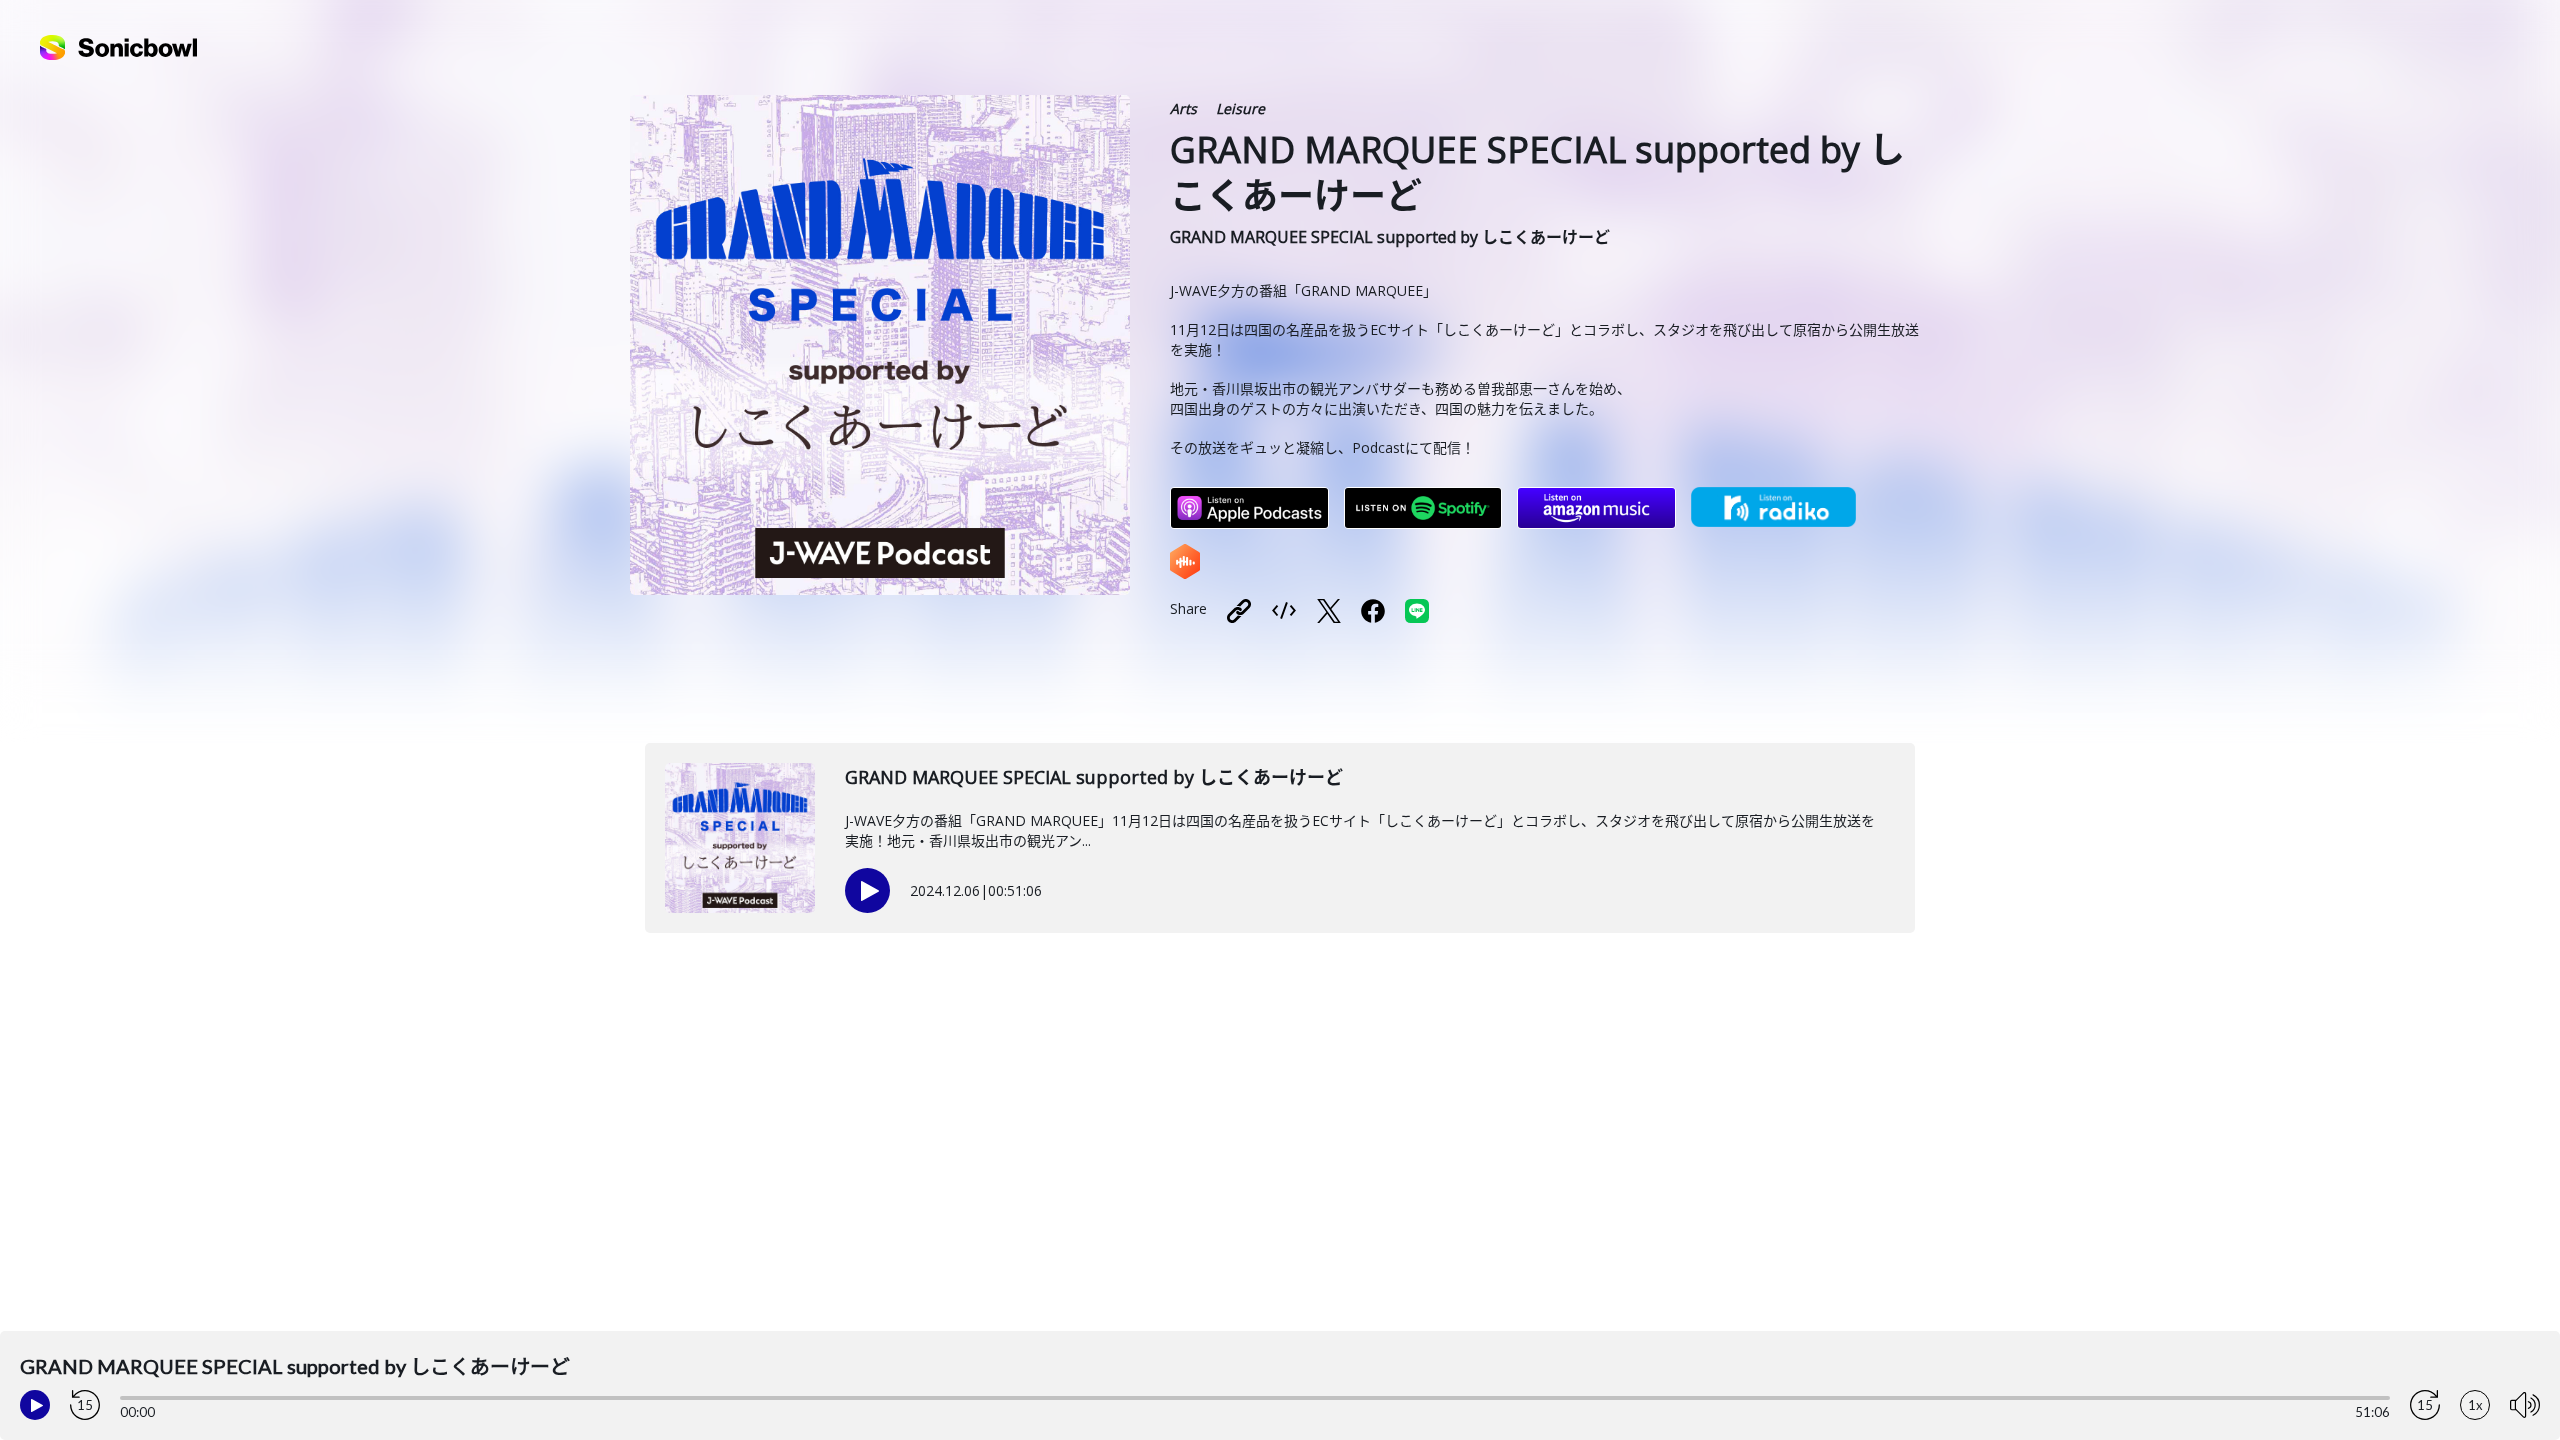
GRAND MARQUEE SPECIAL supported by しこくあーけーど (1390, 237)
